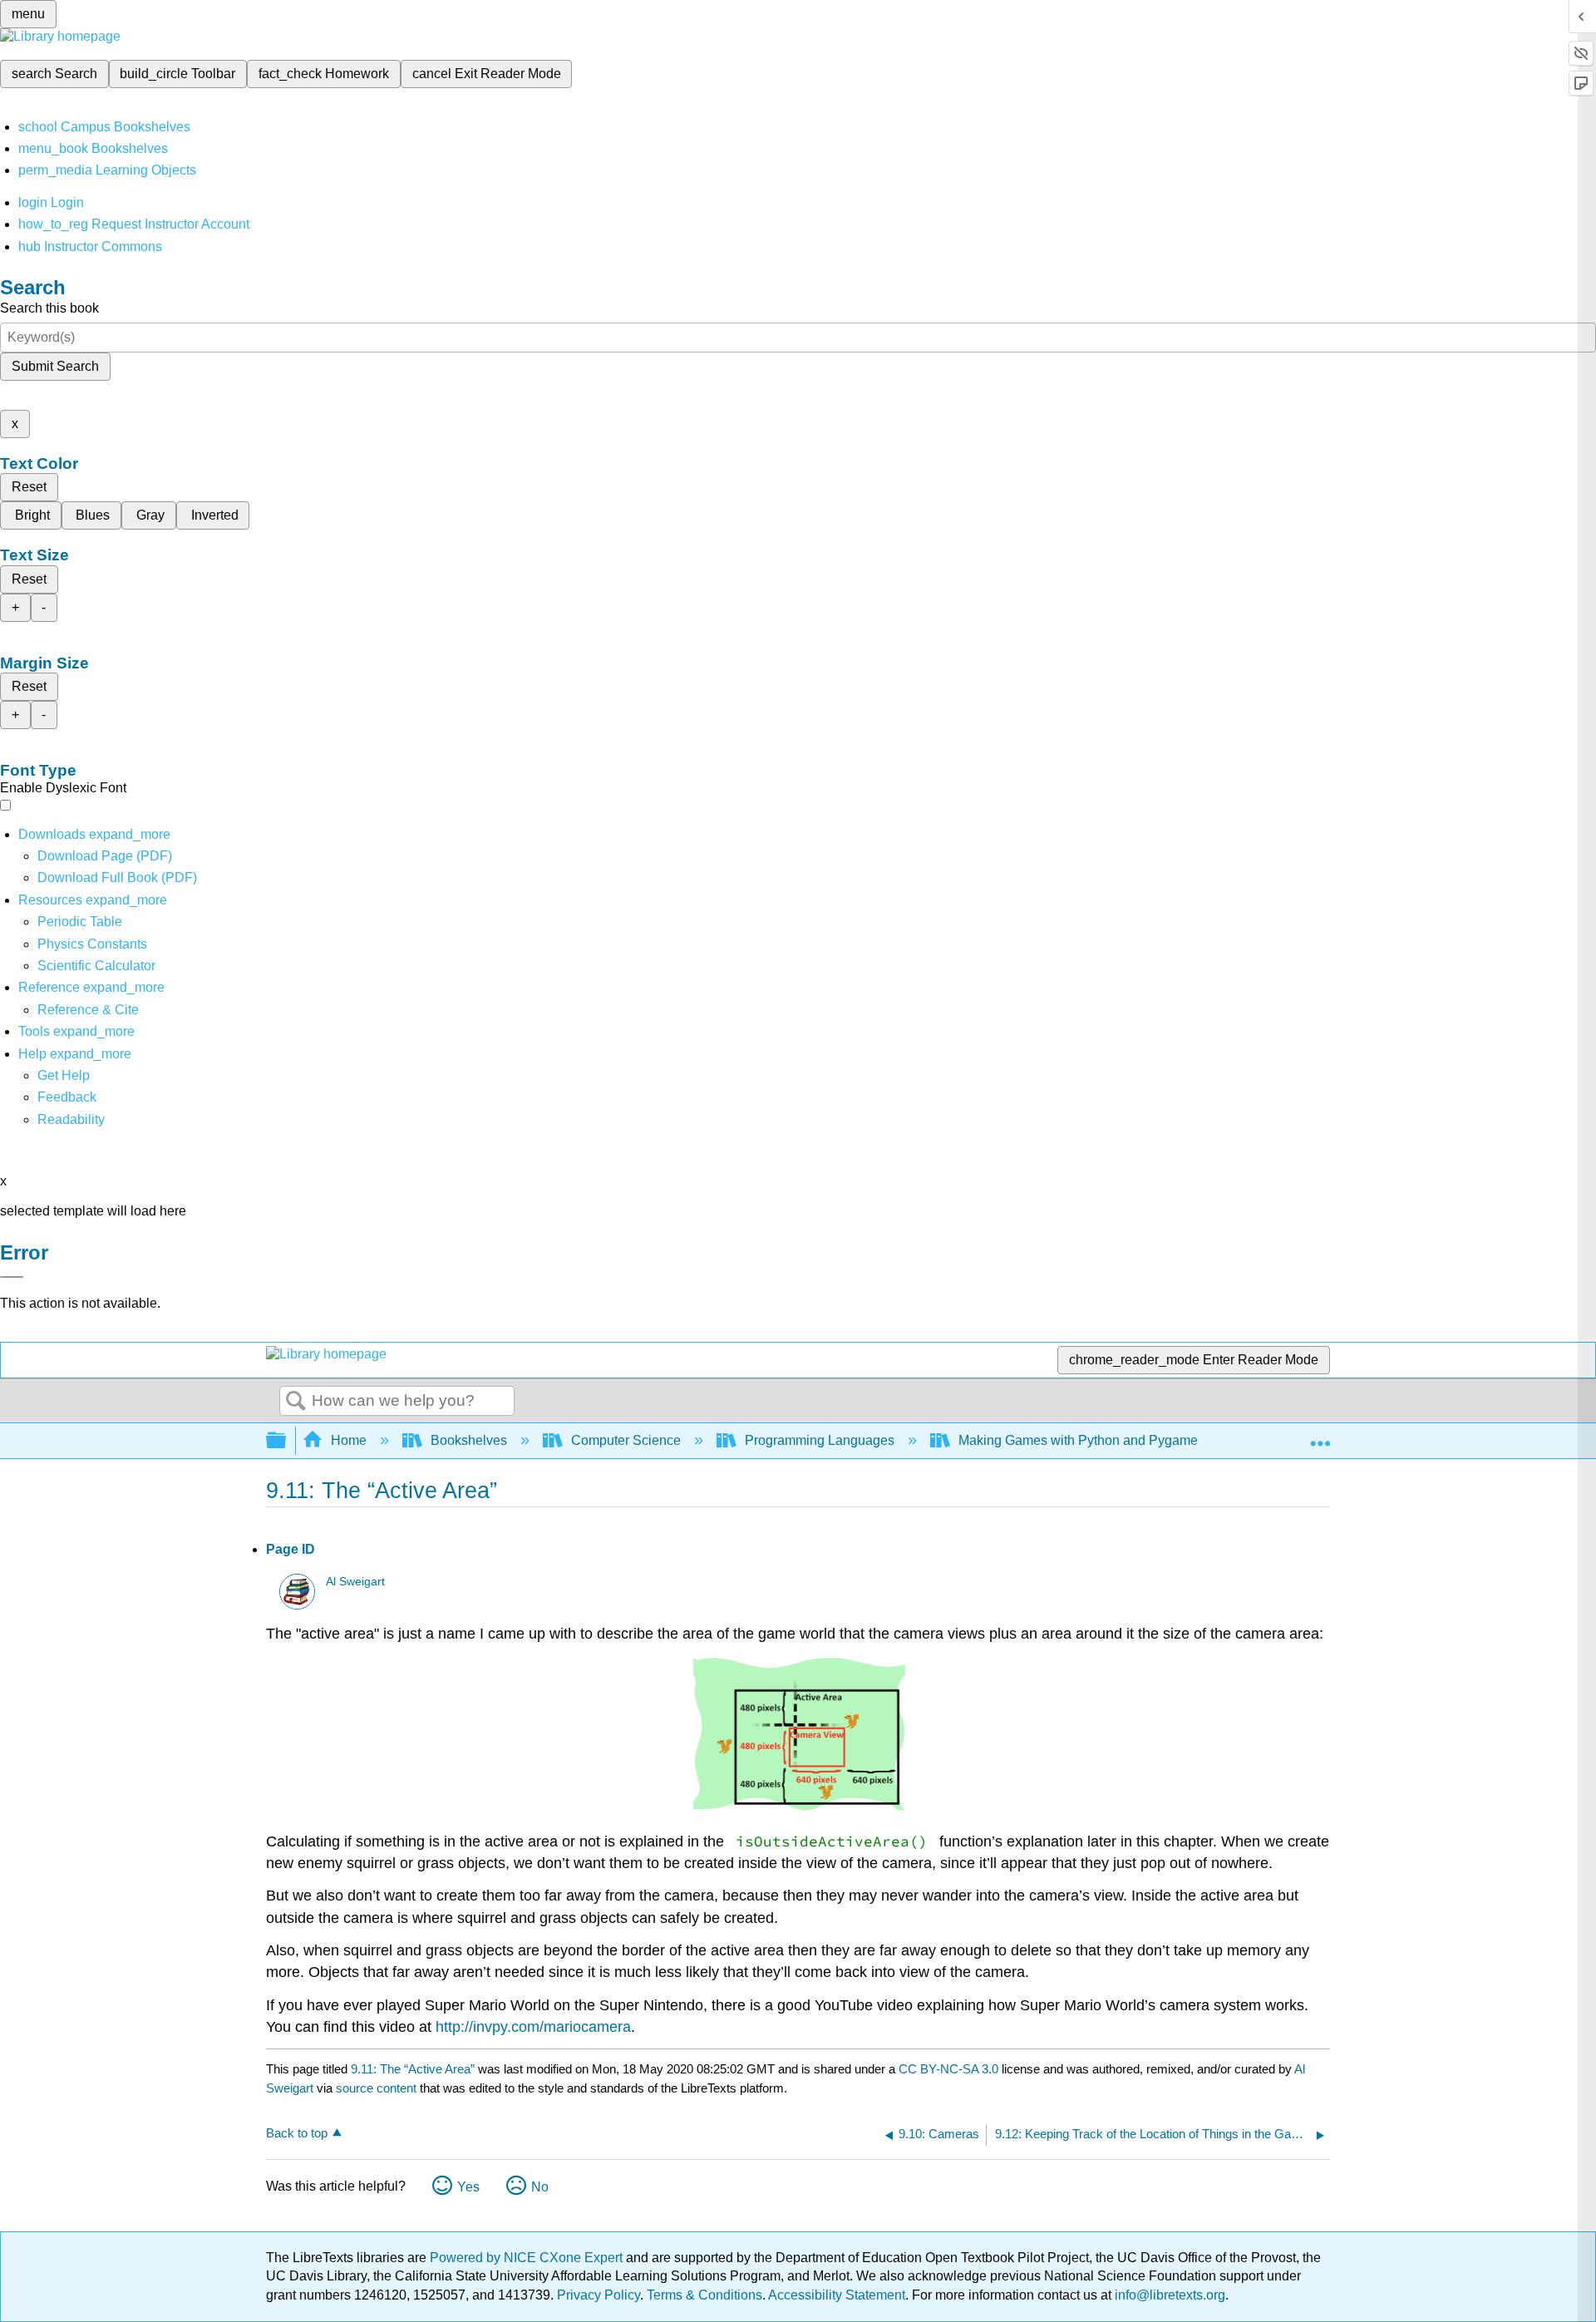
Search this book (49, 308)
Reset (29, 487)
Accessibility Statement (837, 2295)
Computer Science (626, 1440)
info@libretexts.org (1168, 2295)
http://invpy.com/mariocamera (533, 2027)
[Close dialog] (12, 1277)
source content (376, 2088)
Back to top (297, 2133)
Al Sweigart (355, 1582)
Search (296, 1402)
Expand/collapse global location (1320, 1436)
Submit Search (55, 366)
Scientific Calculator (96, 966)
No (540, 2187)
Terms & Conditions (704, 2295)
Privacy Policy (598, 2295)
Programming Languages (820, 1440)
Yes (468, 2187)
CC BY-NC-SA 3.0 (948, 2069)
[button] (67, 1097)
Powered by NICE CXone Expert (528, 2258)
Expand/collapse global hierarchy (287, 1441)
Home (349, 1440)
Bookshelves (469, 1440)
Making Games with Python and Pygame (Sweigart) (1110, 1440)
